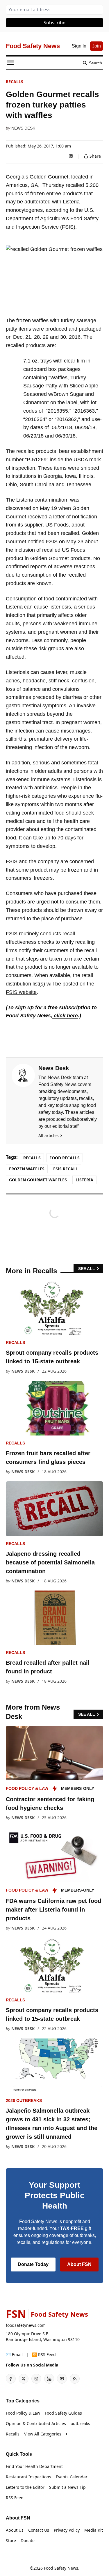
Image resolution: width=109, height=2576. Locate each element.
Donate (28, 2541)
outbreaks (80, 2423)
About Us (15, 2530)
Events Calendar (72, 2477)
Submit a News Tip (67, 2487)
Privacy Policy (67, 2530)
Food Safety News (61, 2568)
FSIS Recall (66, 1169)
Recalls (15, 82)
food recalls (65, 1158)
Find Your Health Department (34, 2466)
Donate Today (33, 2264)
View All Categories (43, 2434)
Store (11, 2541)
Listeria (84, 1180)
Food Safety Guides (63, 2413)
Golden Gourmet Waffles (38, 1180)
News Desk (23, 128)
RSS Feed (15, 2498)
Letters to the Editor (25, 2487)
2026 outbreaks (24, 2100)
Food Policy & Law (27, 1788)
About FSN (79, 2264)
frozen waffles (27, 1169)
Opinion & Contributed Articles (36, 2423)
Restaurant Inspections (28, 2477)
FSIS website (21, 992)
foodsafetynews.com (26, 2325)
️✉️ (14, 2354)
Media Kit (94, 2530)
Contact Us (39, 2530)
